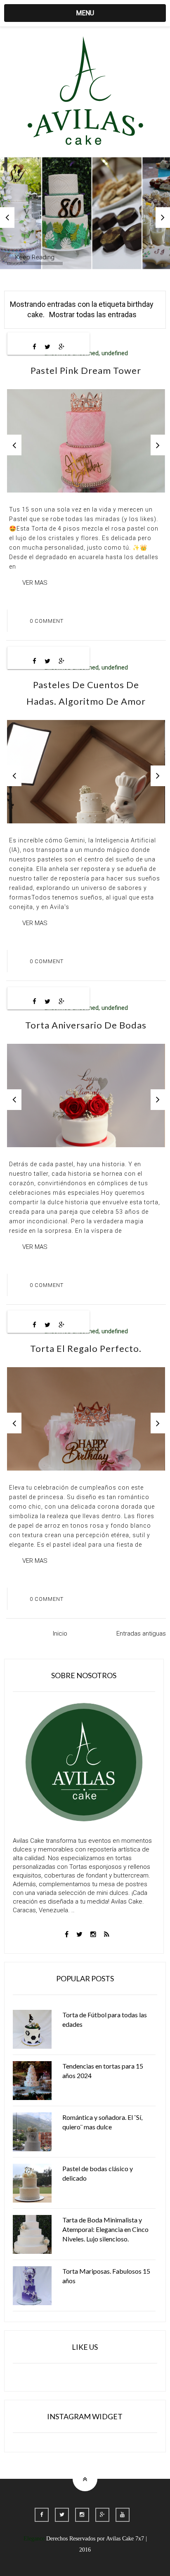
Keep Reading (35, 257)
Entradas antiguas (141, 1634)
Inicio (60, 1634)
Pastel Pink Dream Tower (86, 370)
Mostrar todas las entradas (93, 315)
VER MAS (35, 583)
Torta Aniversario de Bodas (86, 1025)
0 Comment (47, 621)
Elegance (34, 2539)
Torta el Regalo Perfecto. (86, 1348)
